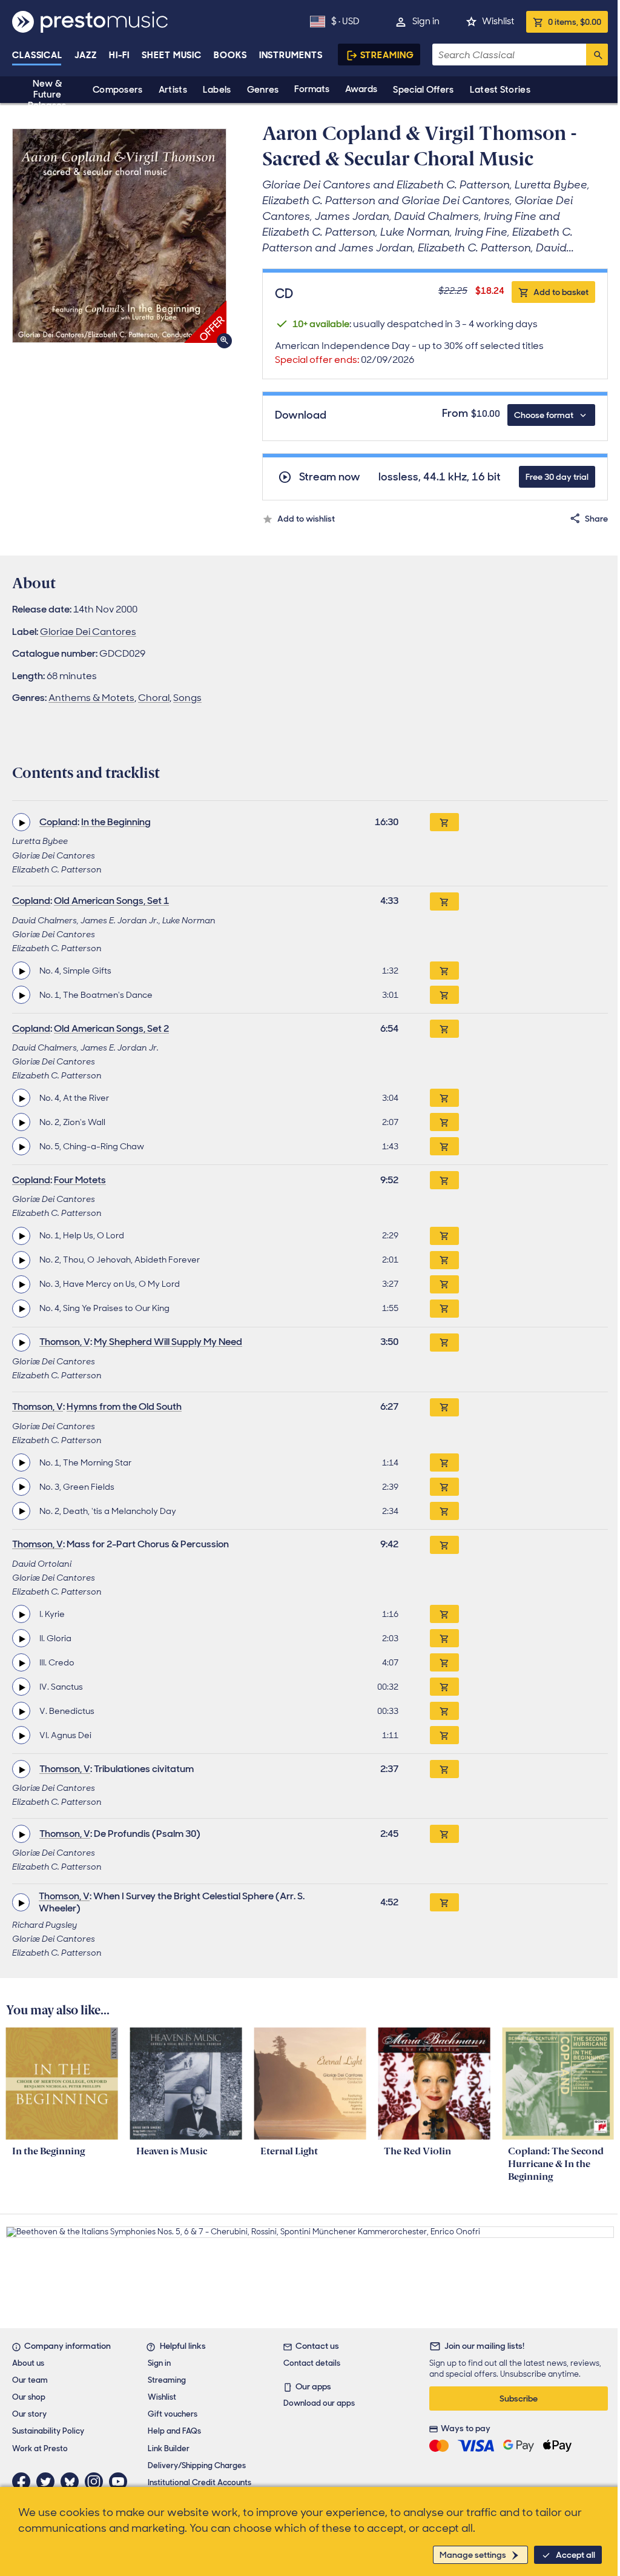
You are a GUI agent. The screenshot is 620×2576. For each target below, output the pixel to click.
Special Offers (423, 90)
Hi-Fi (120, 55)
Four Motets (80, 1180)
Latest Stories (500, 90)
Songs (187, 698)
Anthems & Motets (91, 698)
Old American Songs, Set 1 (111, 901)
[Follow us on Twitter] (48, 2481)
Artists (173, 90)
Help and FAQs (174, 2431)
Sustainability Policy (48, 2431)
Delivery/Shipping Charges (197, 2465)
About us (28, 2363)
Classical (37, 55)
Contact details (312, 2363)
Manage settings (473, 2555)
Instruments (291, 55)
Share (596, 519)
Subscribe (519, 2398)
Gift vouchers (173, 2414)
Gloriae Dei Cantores (88, 632)
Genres (263, 90)
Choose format (544, 415)
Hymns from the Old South (124, 1406)
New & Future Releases (47, 95)
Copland (58, 822)
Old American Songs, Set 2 (111, 1028)
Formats (312, 89)
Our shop (29, 2397)
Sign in (426, 21)
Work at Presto (40, 2448)
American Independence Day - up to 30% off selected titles (409, 353)
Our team (30, 2380)
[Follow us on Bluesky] (73, 2481)
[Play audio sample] (21, 822)
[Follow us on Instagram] (97, 2481)
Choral (154, 698)
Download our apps (319, 2403)
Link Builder (169, 2448)
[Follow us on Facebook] (24, 2481)
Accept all (575, 2555)
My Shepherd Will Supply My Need (168, 1342)
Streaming (387, 55)
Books (230, 55)
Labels (217, 90)
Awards (361, 89)
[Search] (597, 55)
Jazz (86, 55)
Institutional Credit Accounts (200, 2482)
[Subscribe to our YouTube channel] (121, 2481)
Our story (29, 2414)
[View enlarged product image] (119, 236)
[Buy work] (444, 822)
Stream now (330, 477)
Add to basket (561, 292)
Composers (118, 90)
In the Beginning (116, 822)
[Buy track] (444, 971)
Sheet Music (172, 55)
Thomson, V (65, 1342)
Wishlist (498, 21)
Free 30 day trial (557, 477)
